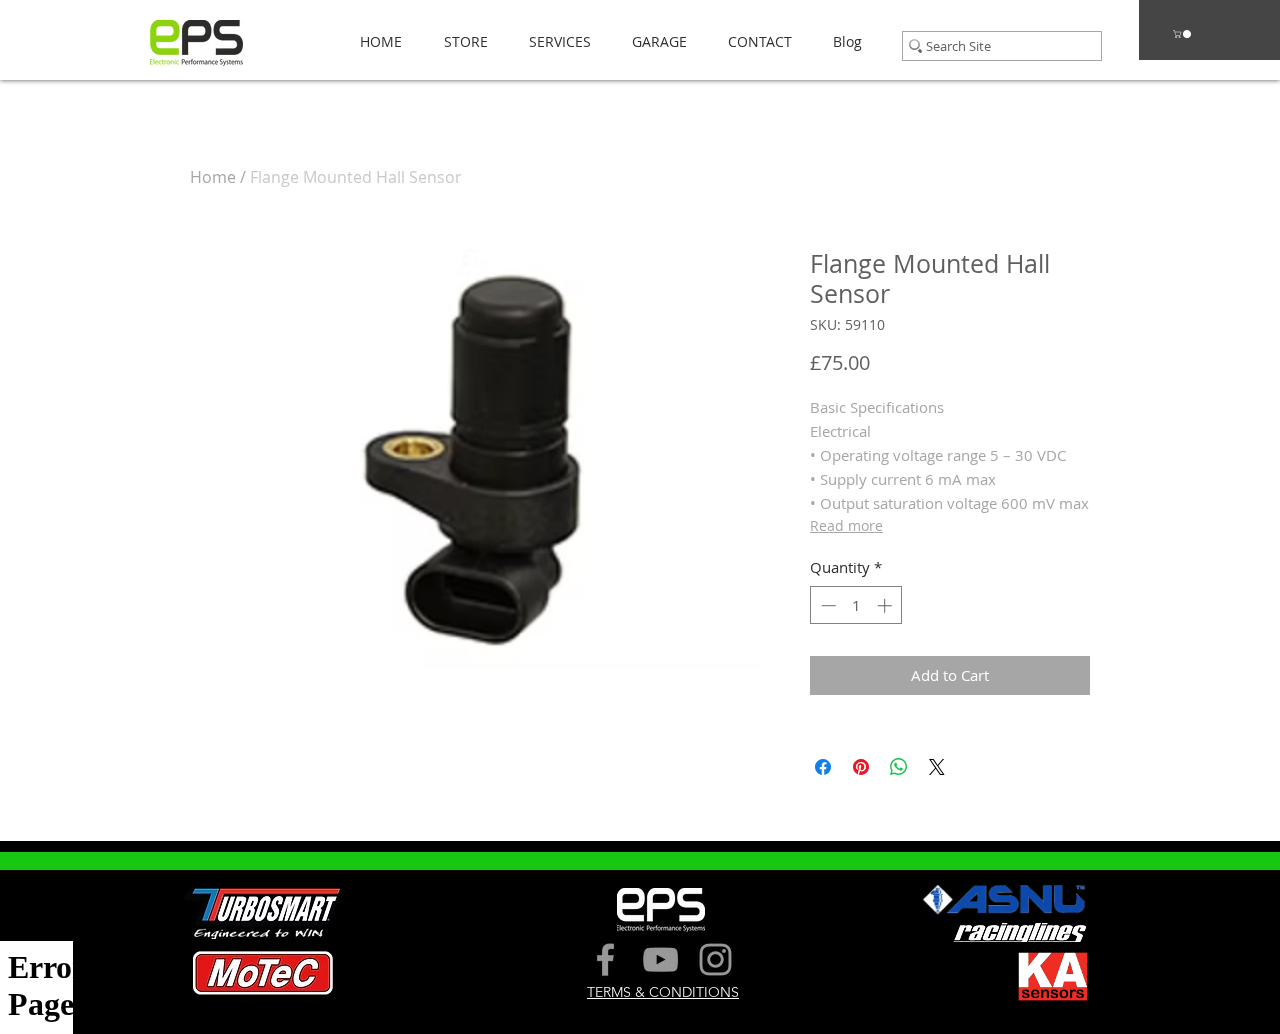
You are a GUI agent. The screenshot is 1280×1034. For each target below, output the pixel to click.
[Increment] (886, 605)
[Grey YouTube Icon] (660, 959)
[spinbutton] (856, 605)
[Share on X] (937, 767)
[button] (460, 41)
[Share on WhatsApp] (899, 767)
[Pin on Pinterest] (861, 767)
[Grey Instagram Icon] (715, 959)
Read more (846, 525)
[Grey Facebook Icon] (605, 959)
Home (213, 177)
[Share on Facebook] (823, 767)
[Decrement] (826, 605)
